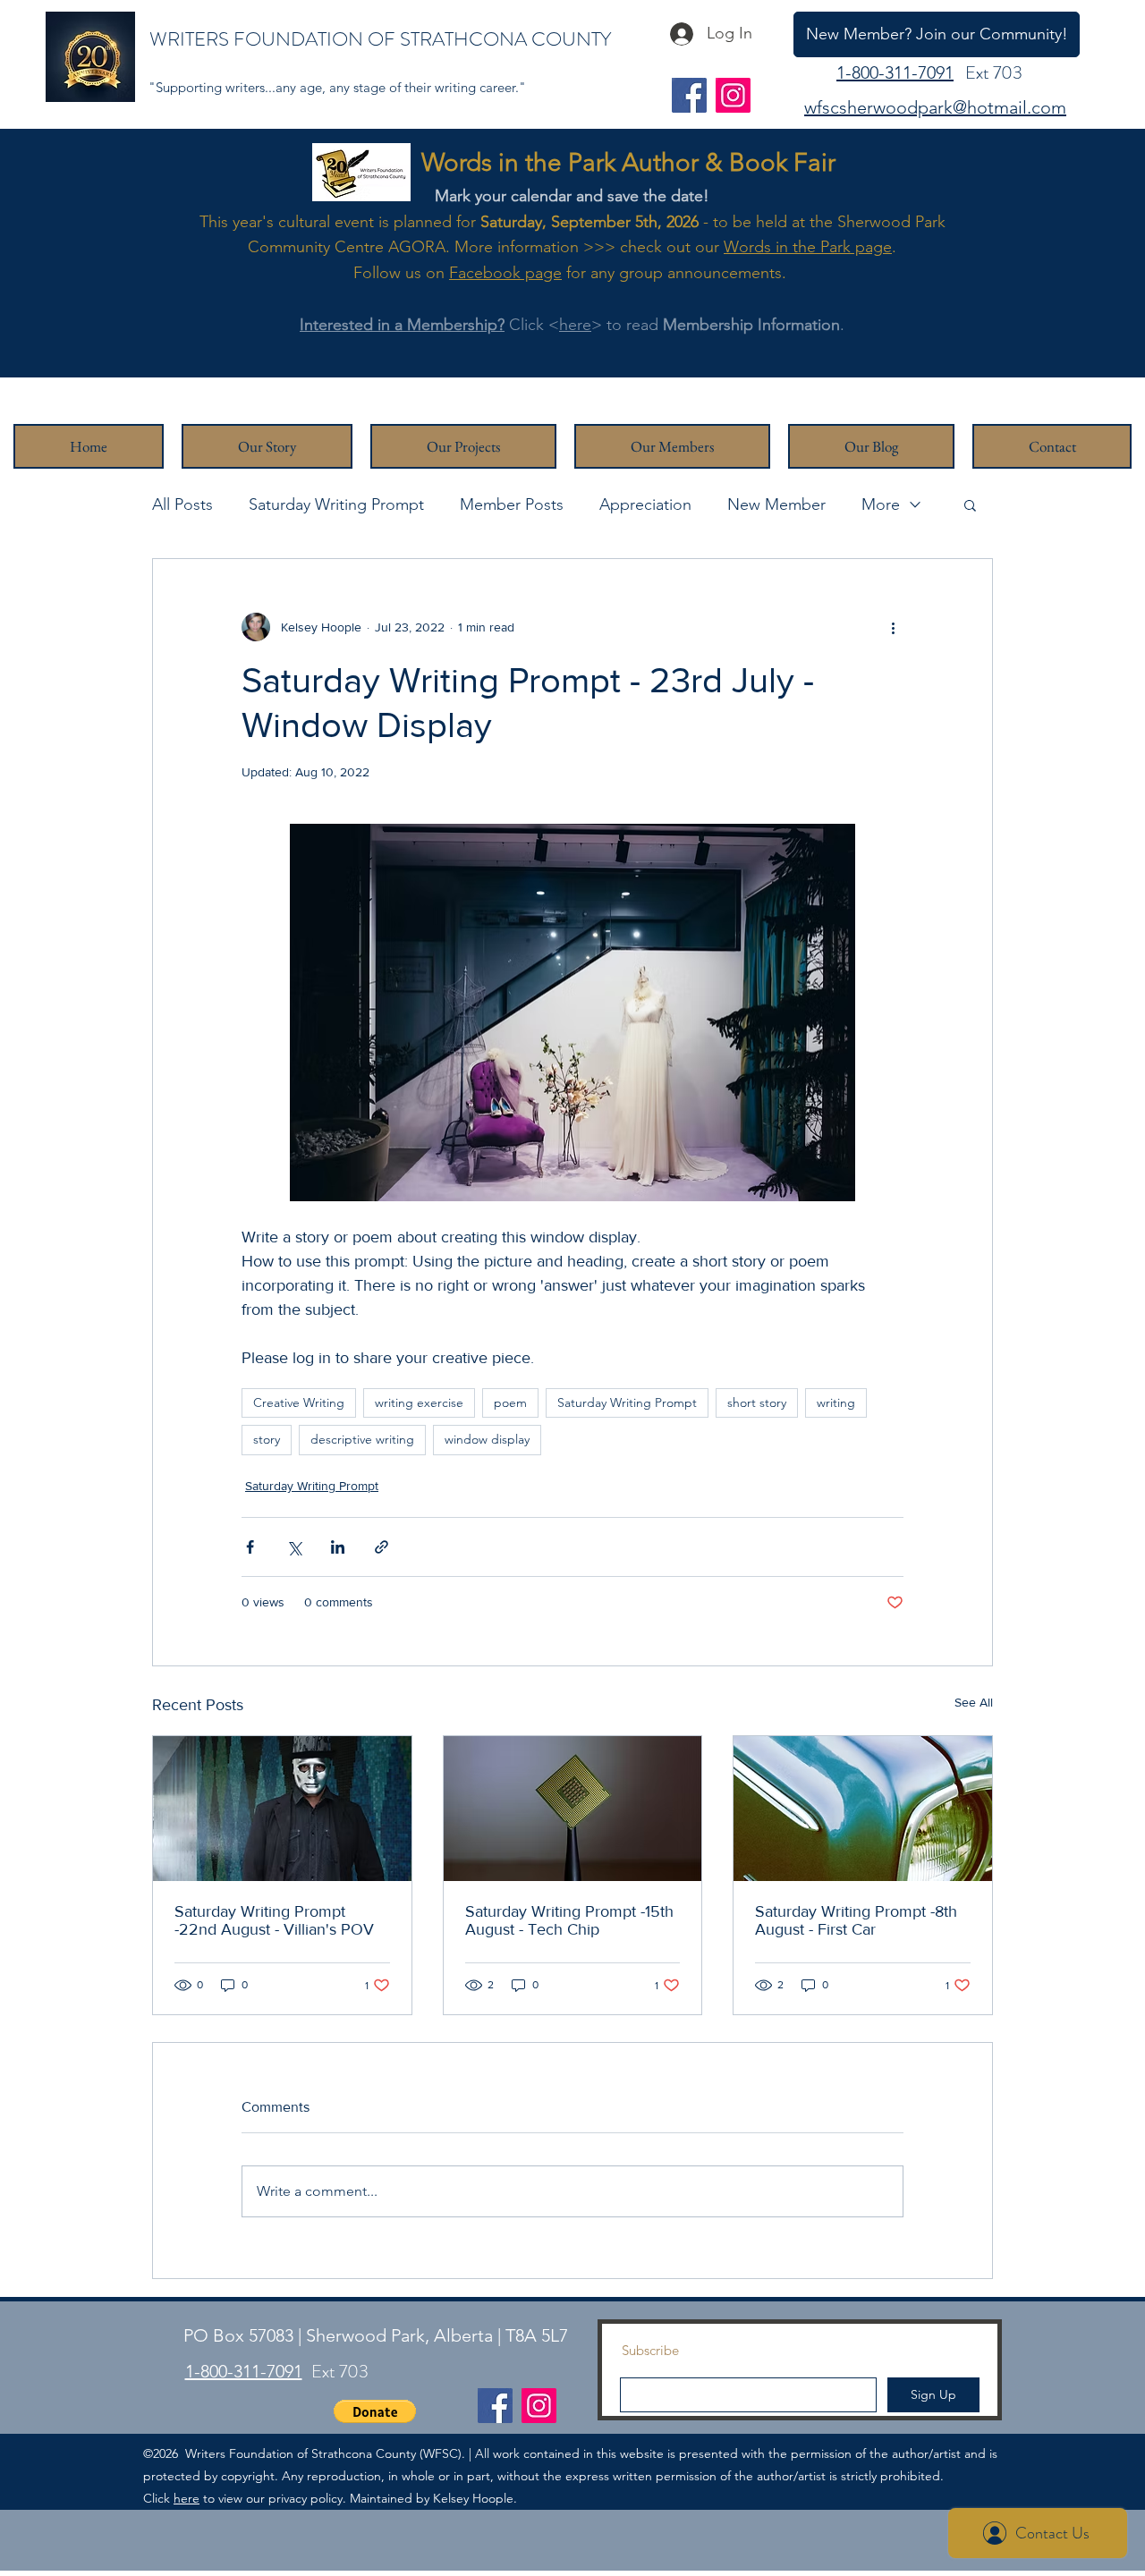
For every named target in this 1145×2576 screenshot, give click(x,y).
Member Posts (512, 504)
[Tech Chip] (573, 1809)
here (575, 325)
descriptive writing (362, 1439)
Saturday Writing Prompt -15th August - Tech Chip (569, 1920)
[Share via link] (382, 1547)
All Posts (182, 504)
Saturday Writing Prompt (336, 504)
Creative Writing (299, 1402)
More (881, 504)
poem (510, 1402)
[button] (970, 504)
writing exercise (419, 1402)
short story (757, 1402)
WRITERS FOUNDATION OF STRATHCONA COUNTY (380, 39)
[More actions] (893, 627)
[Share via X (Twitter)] (294, 1547)
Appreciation (645, 504)
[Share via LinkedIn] (338, 1547)
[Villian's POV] (282, 1809)
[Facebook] (689, 95)
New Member (776, 504)
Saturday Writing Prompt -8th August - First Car (856, 1920)
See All (974, 1702)
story (267, 1439)
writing (836, 1402)
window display (487, 1439)
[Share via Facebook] (250, 1547)
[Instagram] (733, 95)
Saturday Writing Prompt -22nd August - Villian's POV (274, 1920)
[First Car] (863, 1809)
